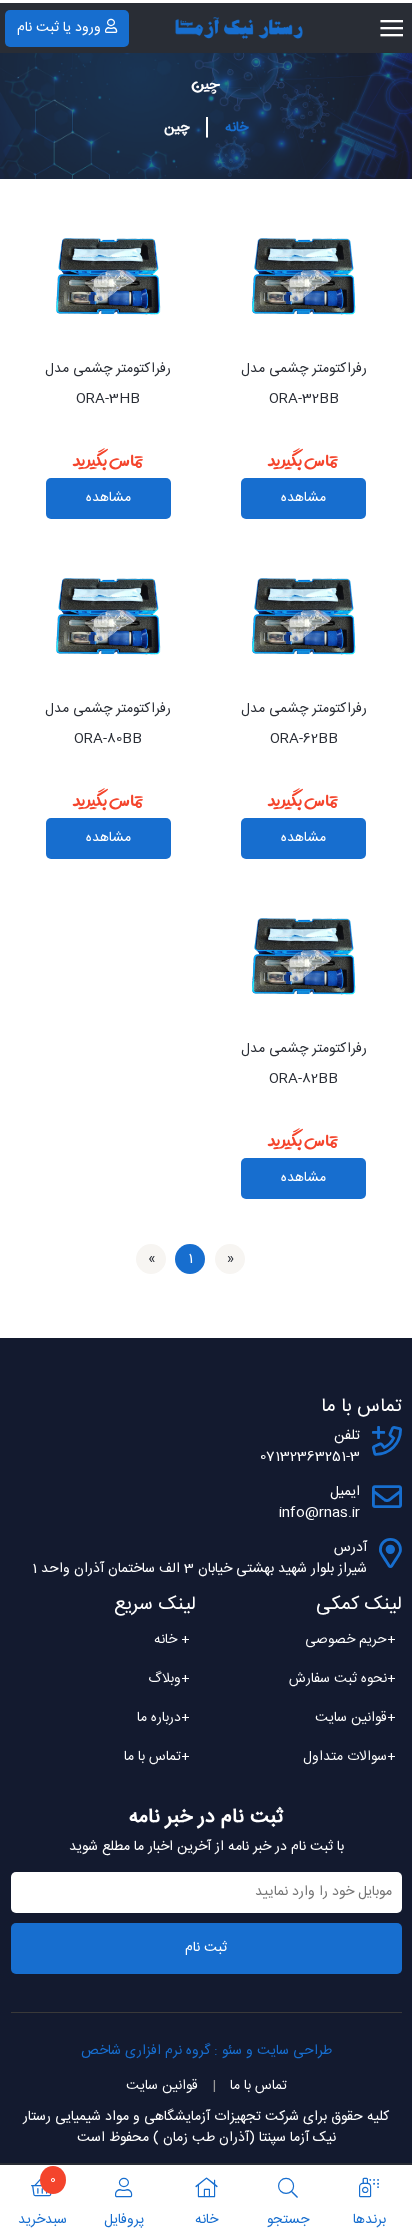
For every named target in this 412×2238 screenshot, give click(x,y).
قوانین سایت (355, 1718)
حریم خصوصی (350, 1640)
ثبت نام (206, 1948)
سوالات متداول (349, 1757)
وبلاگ (169, 1679)
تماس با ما (157, 1757)
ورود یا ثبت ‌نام (59, 28)
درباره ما (163, 1718)
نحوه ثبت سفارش (342, 1679)
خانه (236, 128)
